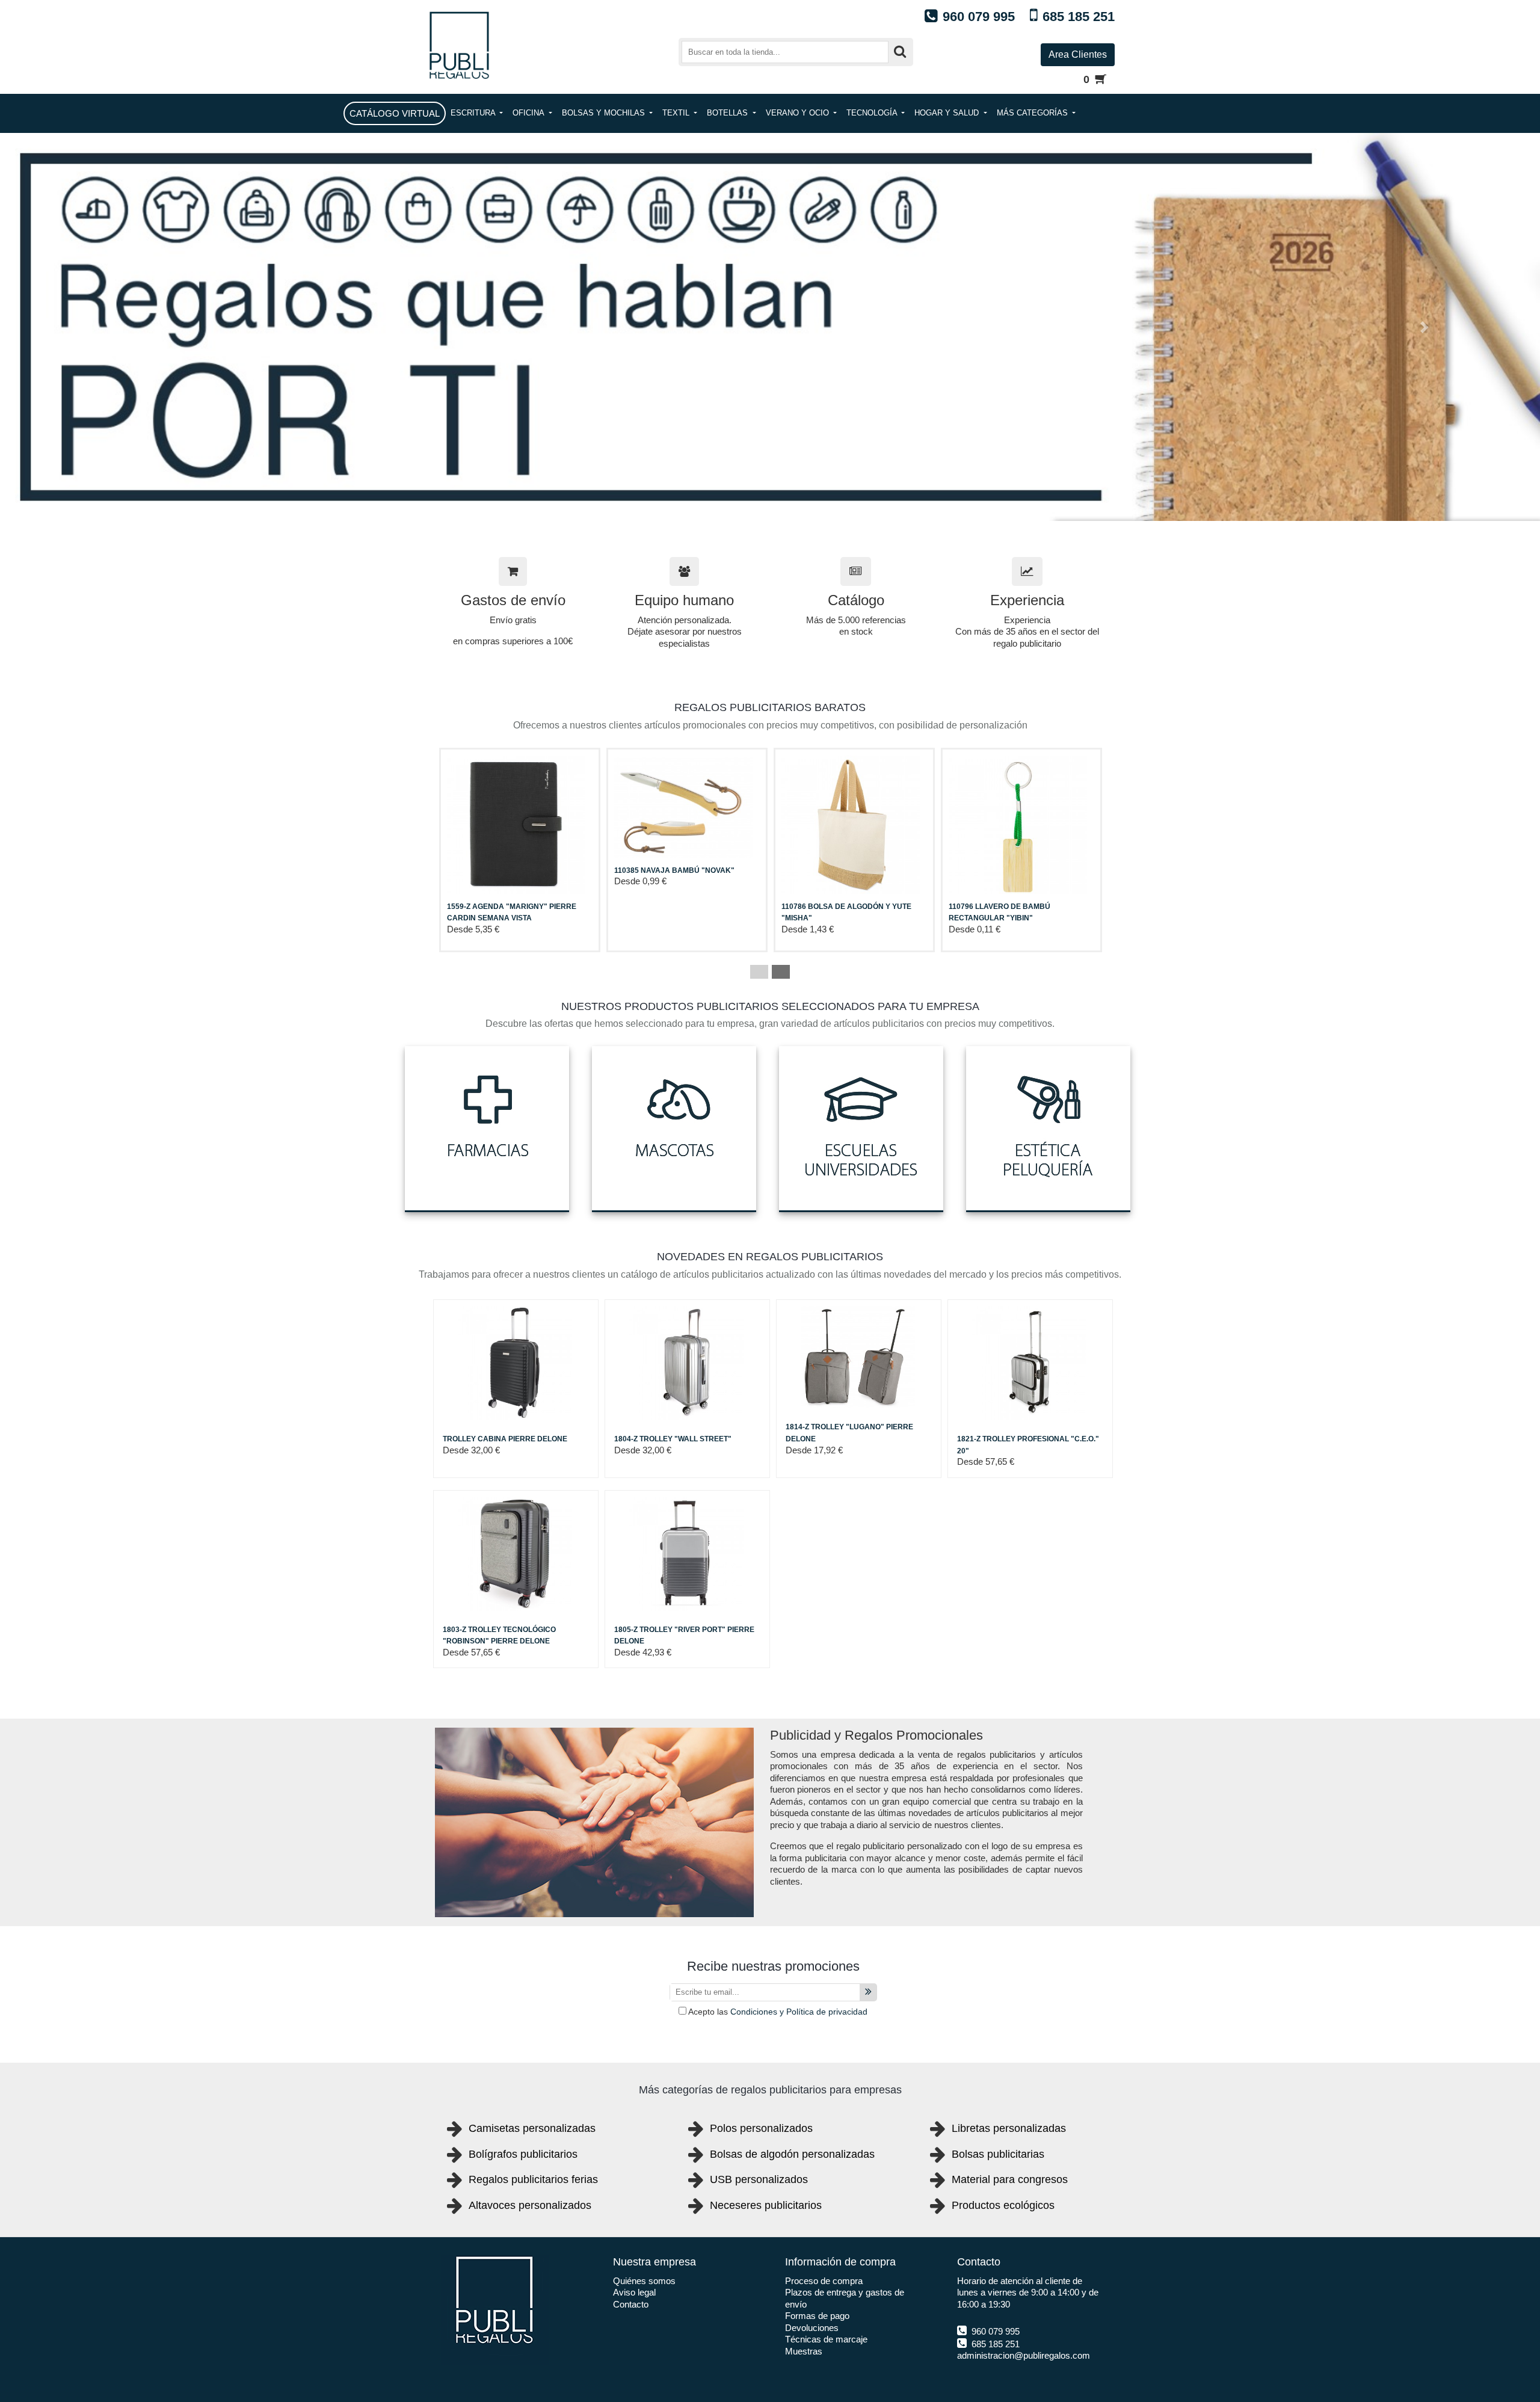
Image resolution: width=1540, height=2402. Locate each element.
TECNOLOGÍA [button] (873, 113)
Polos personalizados (761, 2128)
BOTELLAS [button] (728, 113)
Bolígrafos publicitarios (523, 2154)
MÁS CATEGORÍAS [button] (1033, 113)
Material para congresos (1010, 2179)
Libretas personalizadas (1009, 2128)
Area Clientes (1078, 54)
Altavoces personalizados (530, 2205)
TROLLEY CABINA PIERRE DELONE (505, 1439)
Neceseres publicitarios (766, 2205)
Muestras (804, 2351)
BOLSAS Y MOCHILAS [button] (605, 113)
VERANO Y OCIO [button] (799, 113)
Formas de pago (817, 2316)
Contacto (631, 2304)
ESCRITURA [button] (474, 113)
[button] (115, 327)
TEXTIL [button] (677, 113)
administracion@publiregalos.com (1024, 2355)
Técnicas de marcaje (826, 2339)
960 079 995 (994, 2331)
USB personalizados (759, 2179)
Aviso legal (634, 2292)
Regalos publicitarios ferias (533, 2179)
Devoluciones (812, 2328)
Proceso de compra (824, 2281)
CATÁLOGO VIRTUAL (395, 113)
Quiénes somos (644, 2281)
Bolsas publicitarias (998, 2154)
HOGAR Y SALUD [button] (948, 113)
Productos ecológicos (1003, 2205)
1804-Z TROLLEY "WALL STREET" (673, 1439)
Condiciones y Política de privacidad (799, 2012)
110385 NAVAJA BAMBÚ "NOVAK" (674, 870)
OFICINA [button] (529, 113)
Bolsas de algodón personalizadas (792, 2154)
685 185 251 (994, 2344)
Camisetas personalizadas (532, 2128)
